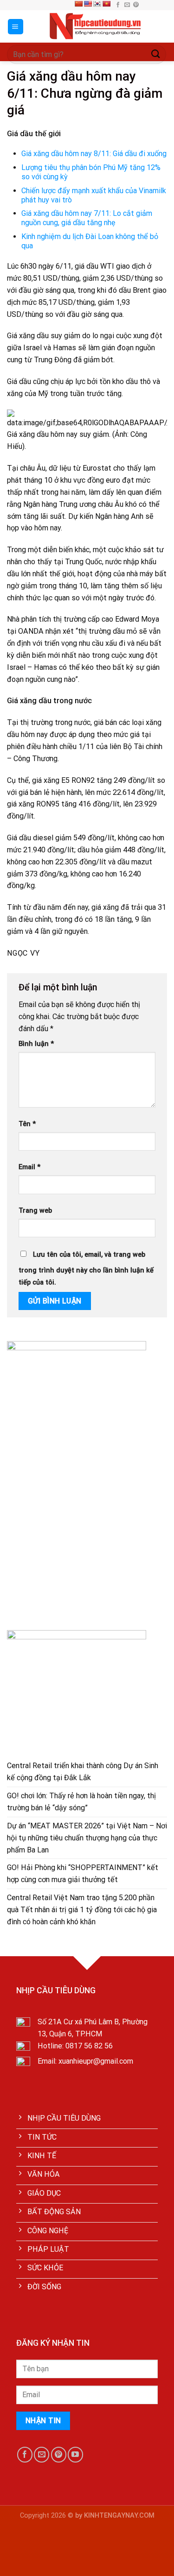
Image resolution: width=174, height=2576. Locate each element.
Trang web (35, 1211)
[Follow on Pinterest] (136, 5)
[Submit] (156, 54)
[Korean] (97, 4)
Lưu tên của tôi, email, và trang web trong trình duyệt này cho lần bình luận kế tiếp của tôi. (86, 1269)
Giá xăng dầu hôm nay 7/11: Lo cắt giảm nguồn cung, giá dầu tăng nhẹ (87, 218)
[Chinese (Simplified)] (78, 4)
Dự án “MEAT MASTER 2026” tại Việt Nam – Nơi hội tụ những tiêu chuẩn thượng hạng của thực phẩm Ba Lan (87, 1838)
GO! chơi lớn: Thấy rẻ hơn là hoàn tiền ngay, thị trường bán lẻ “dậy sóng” (81, 1802)
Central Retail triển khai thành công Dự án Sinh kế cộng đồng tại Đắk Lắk (83, 1772)
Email (29, 1167)
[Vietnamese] (106, 4)
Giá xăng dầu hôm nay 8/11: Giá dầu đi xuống (94, 154)
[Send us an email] (127, 5)
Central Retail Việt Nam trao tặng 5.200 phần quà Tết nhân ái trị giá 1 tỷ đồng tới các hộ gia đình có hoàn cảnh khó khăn (82, 1910)
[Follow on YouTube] (75, 2454)
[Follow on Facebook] (118, 5)
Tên (27, 1124)
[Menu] (16, 27)
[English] (88, 4)
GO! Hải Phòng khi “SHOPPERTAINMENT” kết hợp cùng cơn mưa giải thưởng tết (83, 1874)
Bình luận (36, 1044)
